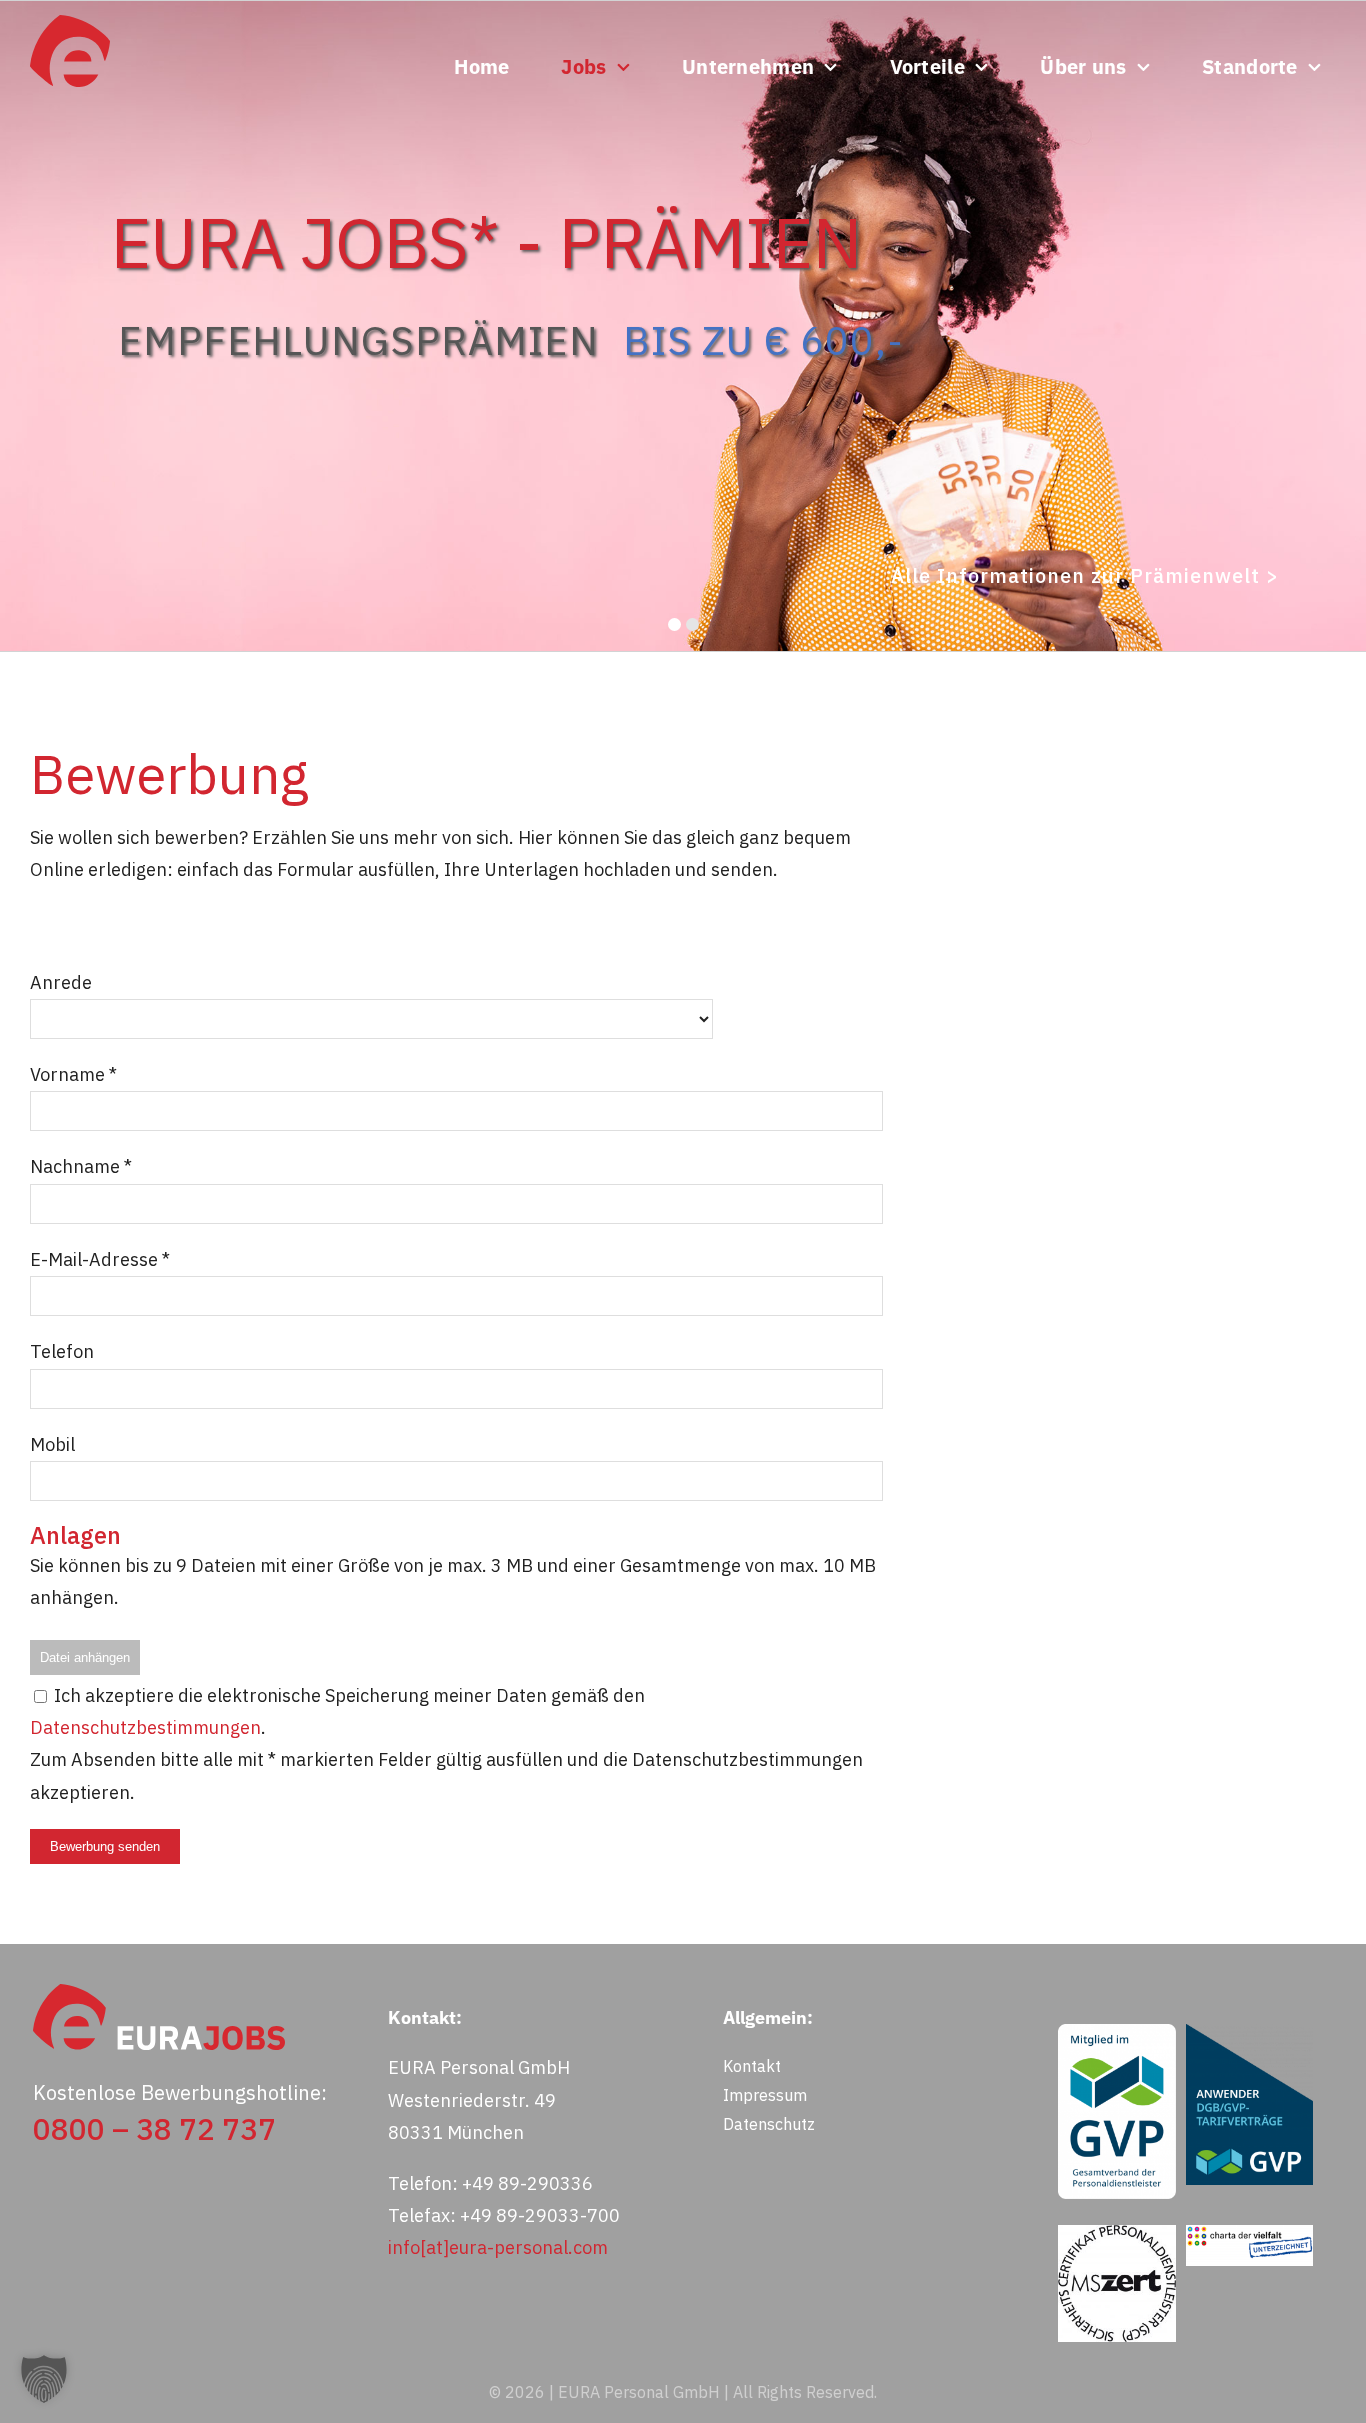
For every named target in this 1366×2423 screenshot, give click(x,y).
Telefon (62, 1351)
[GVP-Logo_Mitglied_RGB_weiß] (1117, 2032)
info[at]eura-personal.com (498, 2247)
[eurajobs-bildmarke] (70, 23)
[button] (44, 2379)
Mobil (52, 1444)
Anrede (61, 982)
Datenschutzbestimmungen (145, 1727)
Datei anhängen (85, 1657)
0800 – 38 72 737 (154, 2128)
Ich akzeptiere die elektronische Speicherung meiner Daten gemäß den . (337, 1711)
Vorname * (73, 1074)
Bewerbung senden (105, 1846)
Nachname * (81, 1166)
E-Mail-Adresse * (100, 1259)
